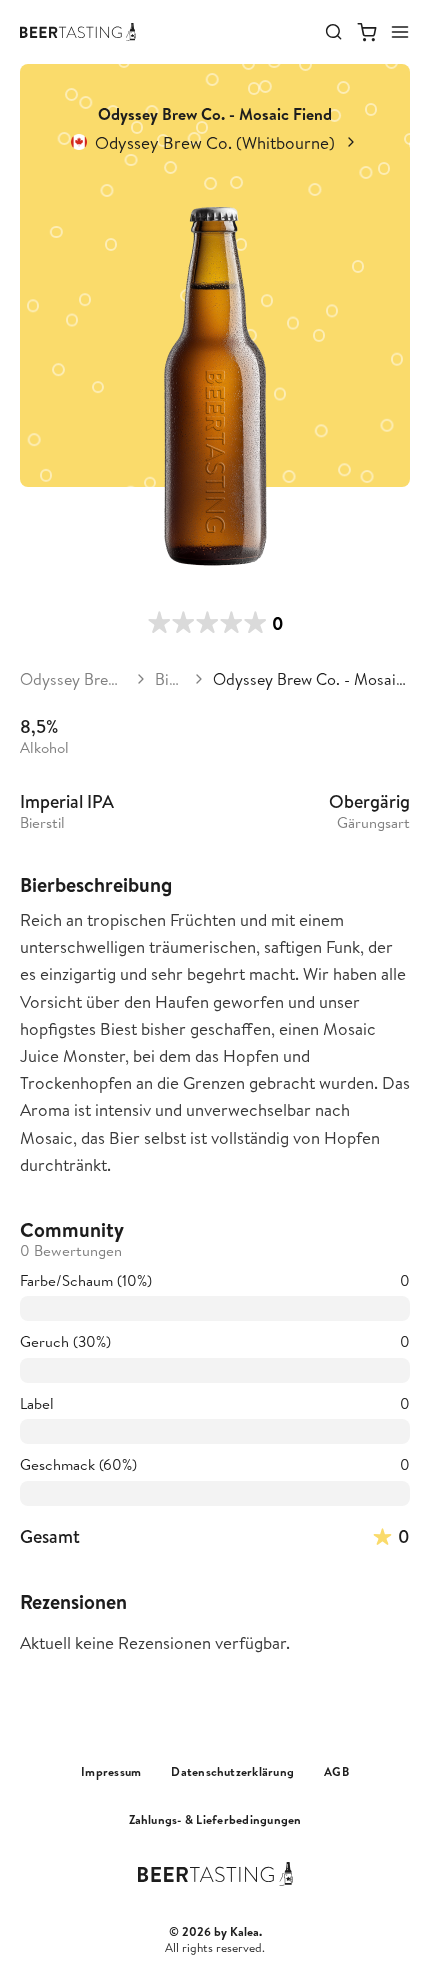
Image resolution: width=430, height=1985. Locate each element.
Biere (170, 679)
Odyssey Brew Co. (73, 679)
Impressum (111, 1772)
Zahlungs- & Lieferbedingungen (215, 1820)
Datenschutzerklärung (232, 1772)
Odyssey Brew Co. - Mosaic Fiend (311, 679)
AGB (336, 1772)
